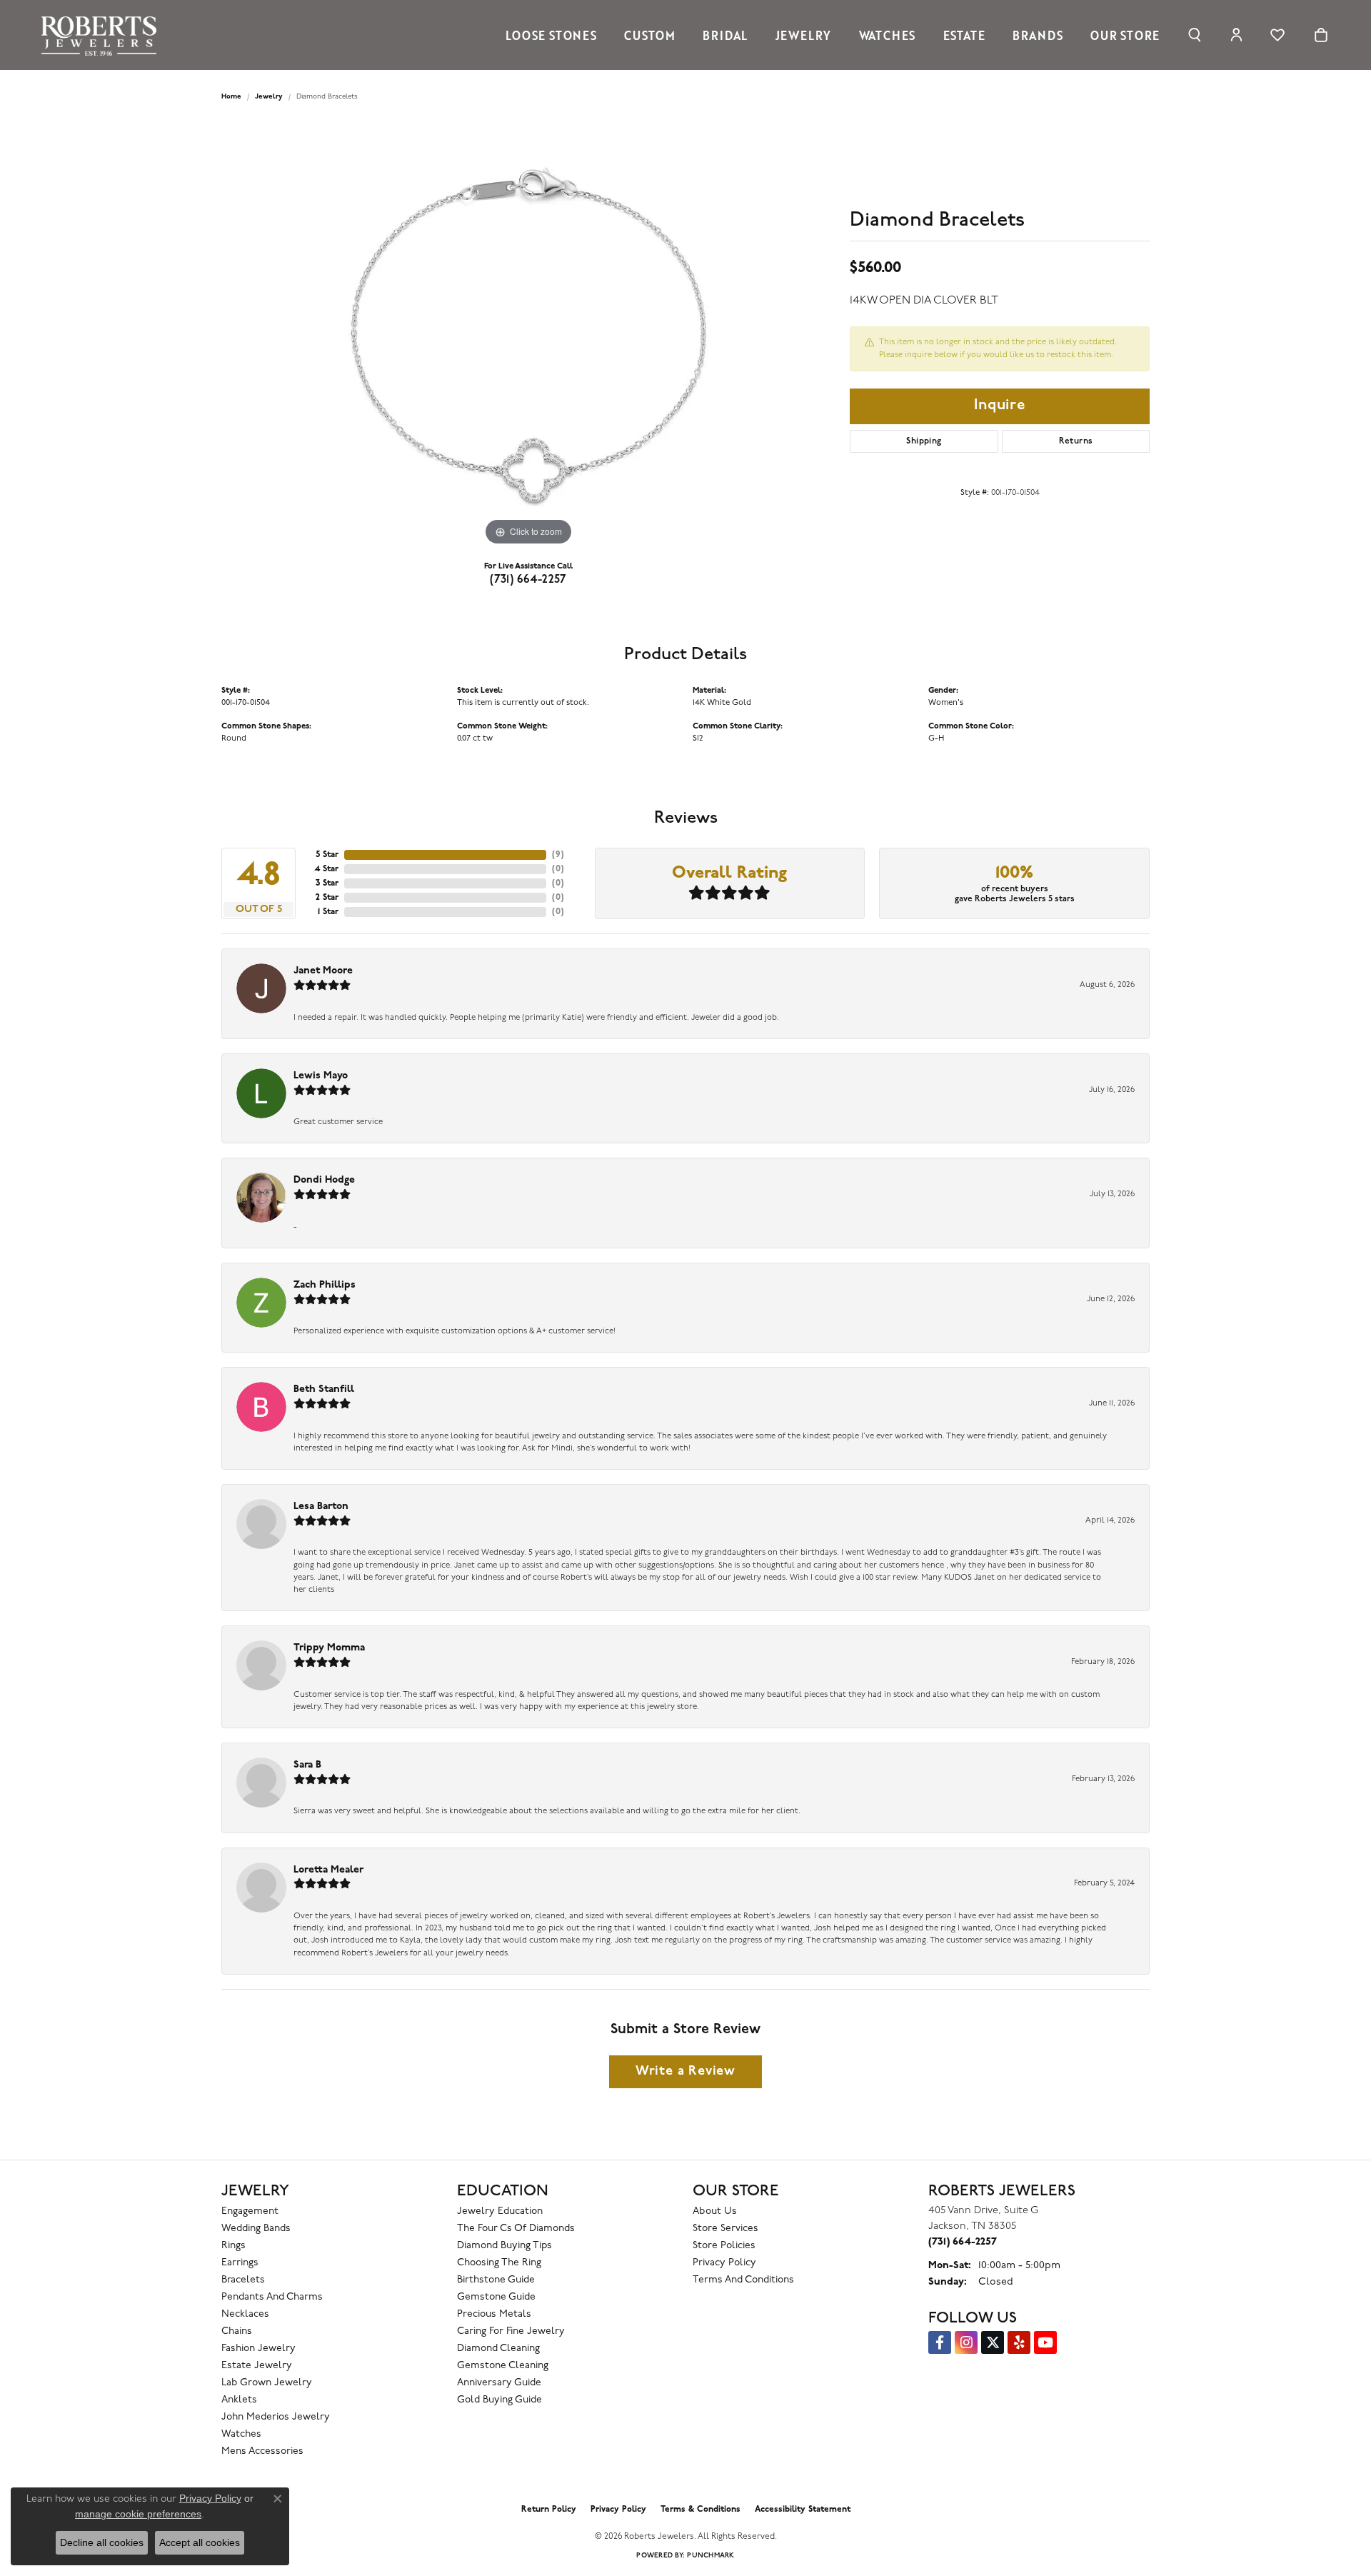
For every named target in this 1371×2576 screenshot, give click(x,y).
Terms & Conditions (700, 2510)
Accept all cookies (200, 2542)
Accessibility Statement (803, 2510)
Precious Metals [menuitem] (494, 2314)
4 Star (326, 869)
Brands (1038, 35)
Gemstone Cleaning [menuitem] (503, 2366)
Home (231, 97)
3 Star (327, 883)
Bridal (725, 35)
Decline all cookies (102, 2542)
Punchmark (710, 2556)
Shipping (924, 441)
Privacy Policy (724, 2263)
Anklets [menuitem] (239, 2400)
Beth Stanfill (324, 1389)
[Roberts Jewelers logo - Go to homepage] (102, 35)
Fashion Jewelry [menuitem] (258, 2349)
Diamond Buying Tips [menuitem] (504, 2246)
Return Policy (549, 2510)
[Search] (1195, 35)
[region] (528, 335)
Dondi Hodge (324, 1180)
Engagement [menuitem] (250, 2211)
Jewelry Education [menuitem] (500, 2211)
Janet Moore (323, 971)
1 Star (328, 912)
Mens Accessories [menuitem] (262, 2451)
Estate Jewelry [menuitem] (257, 2366)
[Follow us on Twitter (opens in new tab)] (993, 2342)
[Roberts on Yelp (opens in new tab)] (1019, 2342)
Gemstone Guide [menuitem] (496, 2297)
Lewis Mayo (321, 1076)
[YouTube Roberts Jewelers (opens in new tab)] (1045, 2342)
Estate (964, 35)
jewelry (269, 97)
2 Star (327, 898)
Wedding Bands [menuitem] (256, 2229)
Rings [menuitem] (233, 2246)
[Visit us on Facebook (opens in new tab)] (940, 2342)
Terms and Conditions (743, 2280)
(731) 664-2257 (528, 580)
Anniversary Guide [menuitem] (499, 2383)
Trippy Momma (329, 1648)
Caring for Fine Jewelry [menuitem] (511, 2331)
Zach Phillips (325, 1285)
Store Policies (724, 2246)
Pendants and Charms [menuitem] (272, 2297)
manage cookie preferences (138, 2514)
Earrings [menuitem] (240, 2263)
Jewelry (804, 35)
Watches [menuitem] (241, 2434)
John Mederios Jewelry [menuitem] (276, 2417)
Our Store (1125, 35)
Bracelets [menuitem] (243, 2280)
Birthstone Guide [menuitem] (496, 2280)
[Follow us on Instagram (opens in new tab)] (966, 2342)
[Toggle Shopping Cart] (1321, 35)
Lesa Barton (321, 1507)
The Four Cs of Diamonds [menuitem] (516, 2229)
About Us (715, 2211)
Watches (888, 35)
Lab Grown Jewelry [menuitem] (267, 2383)
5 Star (327, 855)
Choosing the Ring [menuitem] (499, 2263)
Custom (650, 35)
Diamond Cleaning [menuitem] (498, 2349)
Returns (1076, 441)
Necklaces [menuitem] (245, 2314)
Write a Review (685, 2071)
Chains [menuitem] (237, 2331)
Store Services (725, 2229)
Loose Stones (551, 35)
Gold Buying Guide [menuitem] (499, 2400)
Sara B (307, 1765)
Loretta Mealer (328, 1870)
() (558, 855)
